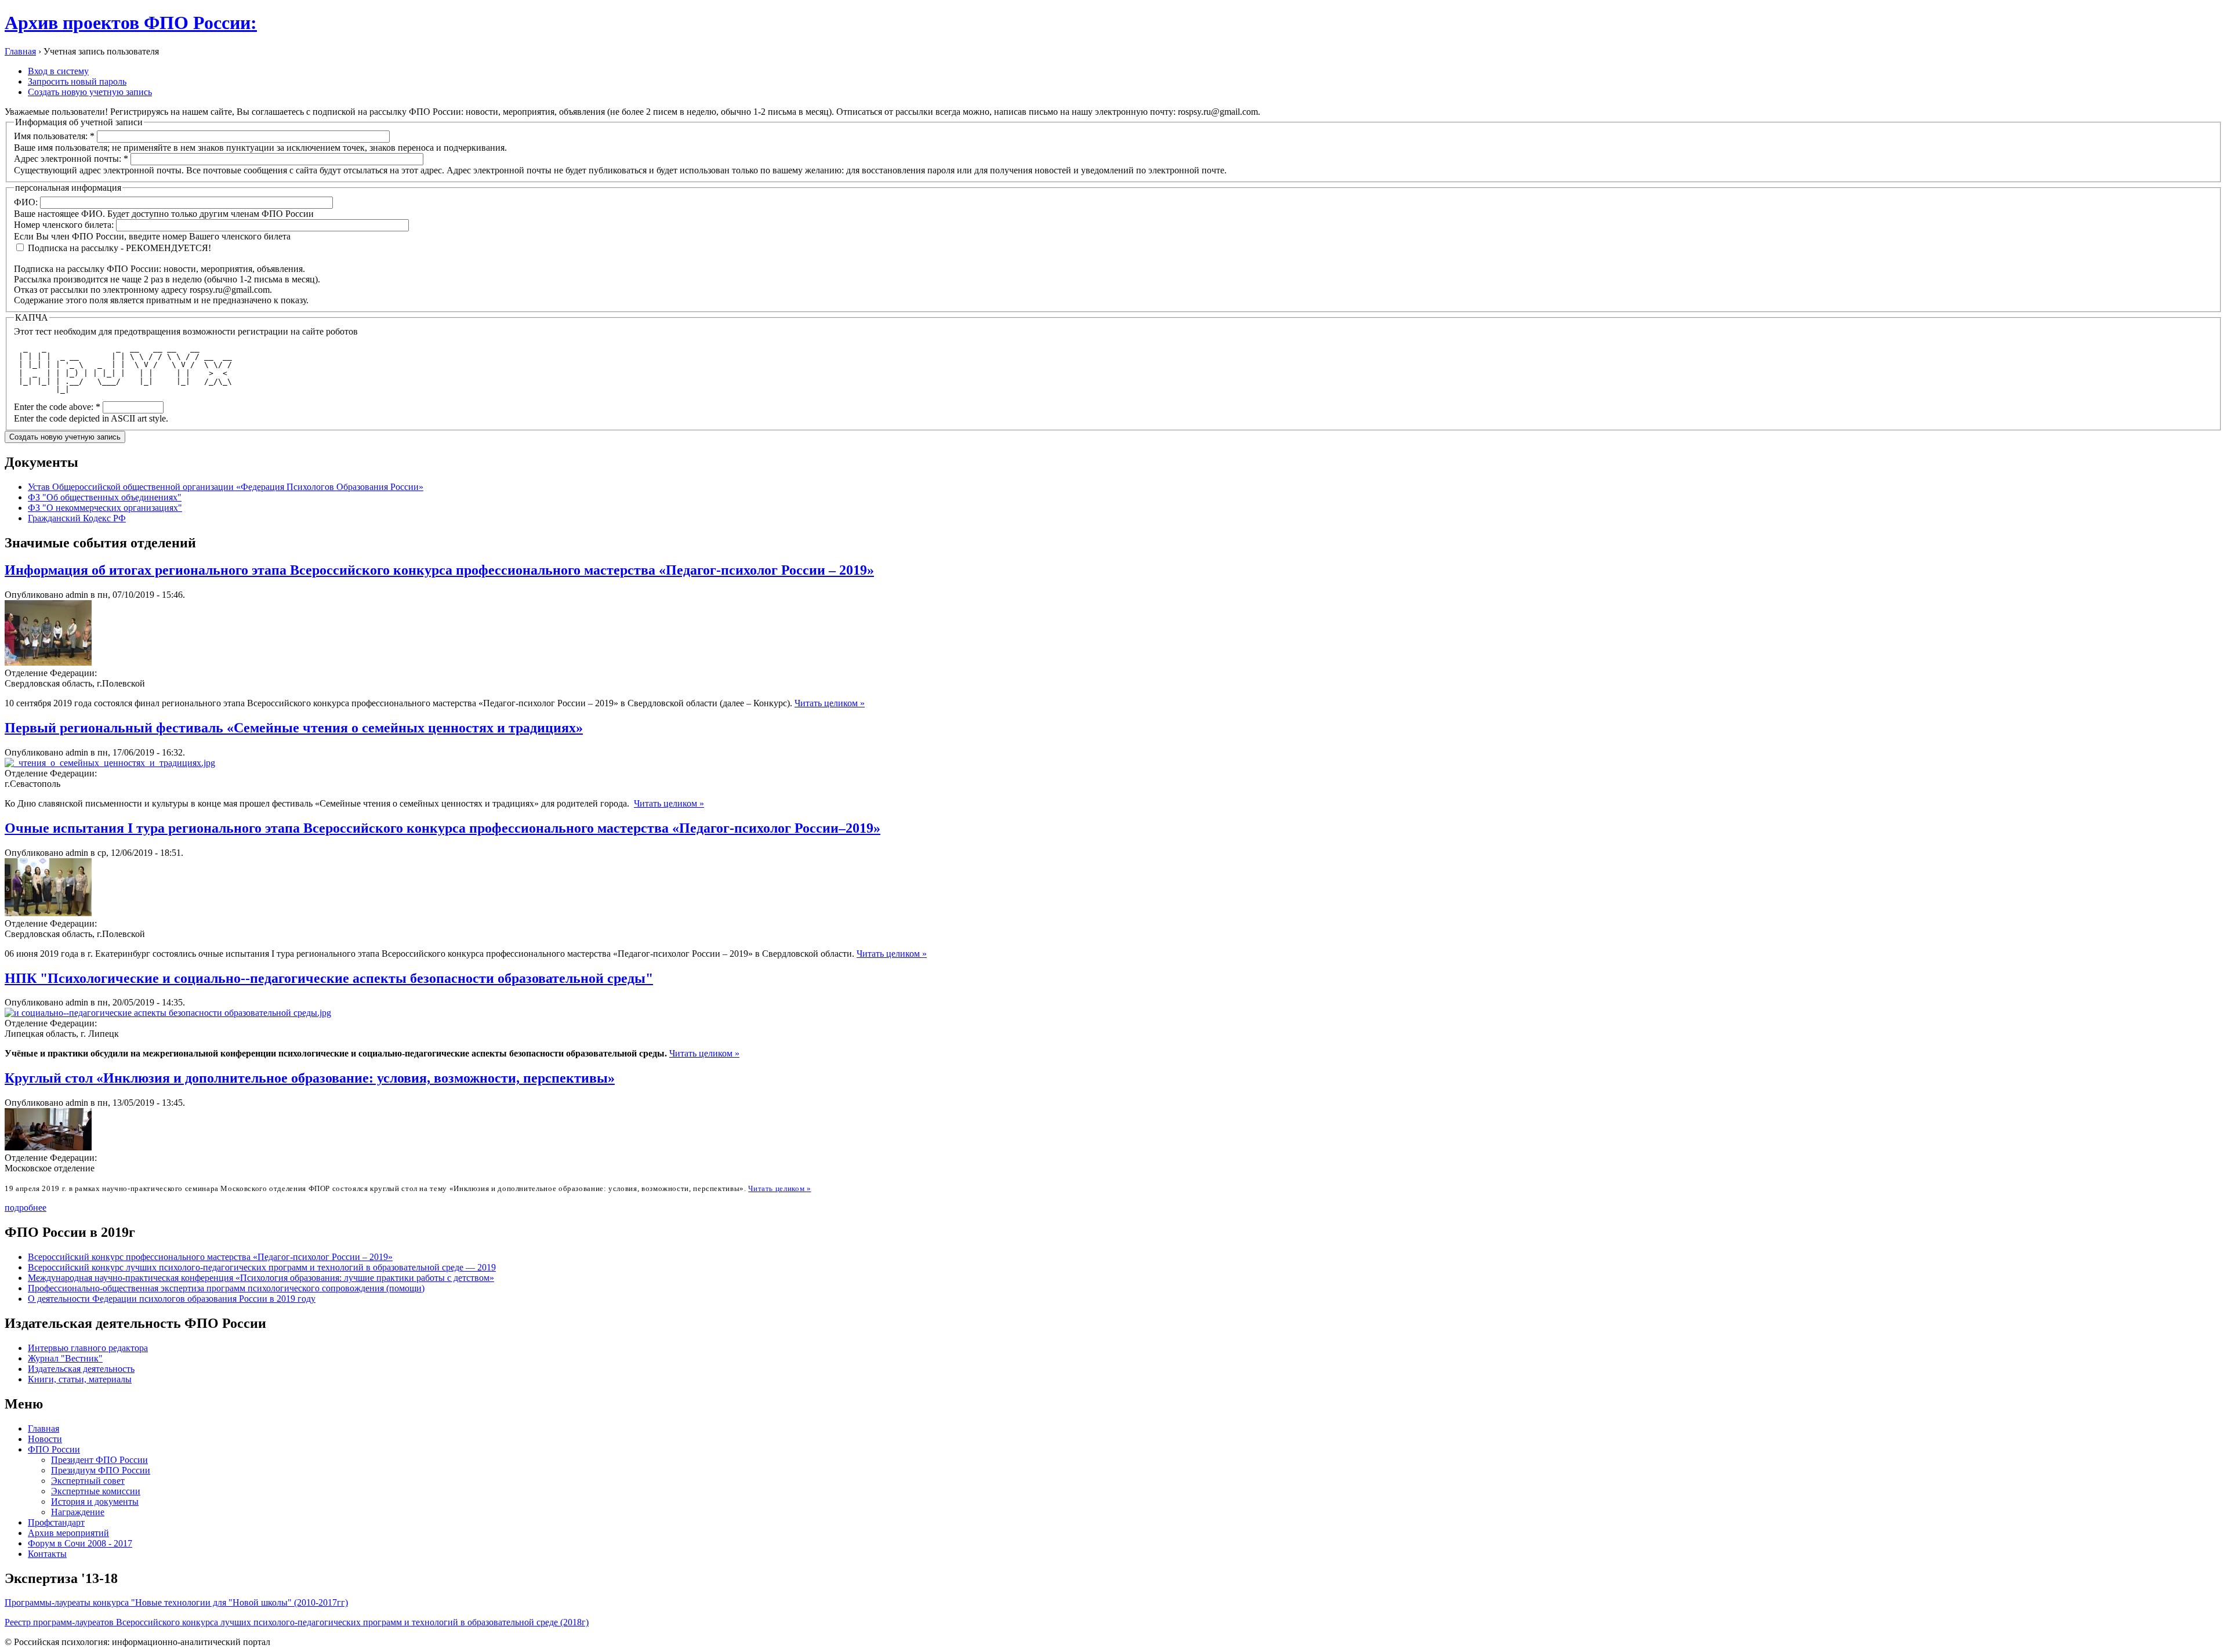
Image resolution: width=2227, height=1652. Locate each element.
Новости (45, 1439)
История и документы (95, 1502)
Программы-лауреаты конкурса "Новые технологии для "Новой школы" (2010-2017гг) (176, 1602)
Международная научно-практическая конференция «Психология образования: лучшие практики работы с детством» (261, 1278)
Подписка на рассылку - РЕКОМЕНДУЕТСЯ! (118, 248)
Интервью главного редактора (88, 1348)
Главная (20, 51)
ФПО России (54, 1449)
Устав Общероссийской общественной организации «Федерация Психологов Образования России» (226, 487)
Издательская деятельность (81, 1369)
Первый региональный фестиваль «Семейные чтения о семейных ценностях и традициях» (294, 728)
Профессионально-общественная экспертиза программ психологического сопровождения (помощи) (226, 1288)
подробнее (26, 1208)
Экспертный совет (88, 1481)
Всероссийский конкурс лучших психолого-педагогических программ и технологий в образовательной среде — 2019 (262, 1267)
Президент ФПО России (99, 1460)
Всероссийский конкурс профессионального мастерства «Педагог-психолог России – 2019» (210, 1257)
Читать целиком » (830, 703)
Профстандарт (56, 1522)
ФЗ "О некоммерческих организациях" (105, 508)
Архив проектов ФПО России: (131, 23)
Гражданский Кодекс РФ (77, 518)
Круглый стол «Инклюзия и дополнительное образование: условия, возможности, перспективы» (310, 1078)
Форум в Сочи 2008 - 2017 (80, 1543)
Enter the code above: (57, 407)
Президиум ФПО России (101, 1470)
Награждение (78, 1512)
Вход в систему (58, 71)
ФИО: (27, 202)
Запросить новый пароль (77, 81)
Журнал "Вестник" (65, 1358)
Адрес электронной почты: (71, 159)
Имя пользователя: (54, 136)
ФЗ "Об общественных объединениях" (105, 497)
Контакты (47, 1554)
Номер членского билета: (65, 225)
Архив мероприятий (68, 1533)
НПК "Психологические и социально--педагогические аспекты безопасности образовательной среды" (329, 978)
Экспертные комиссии (96, 1491)
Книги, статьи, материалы (80, 1379)
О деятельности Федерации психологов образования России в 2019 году (172, 1299)
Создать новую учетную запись (90, 92)
